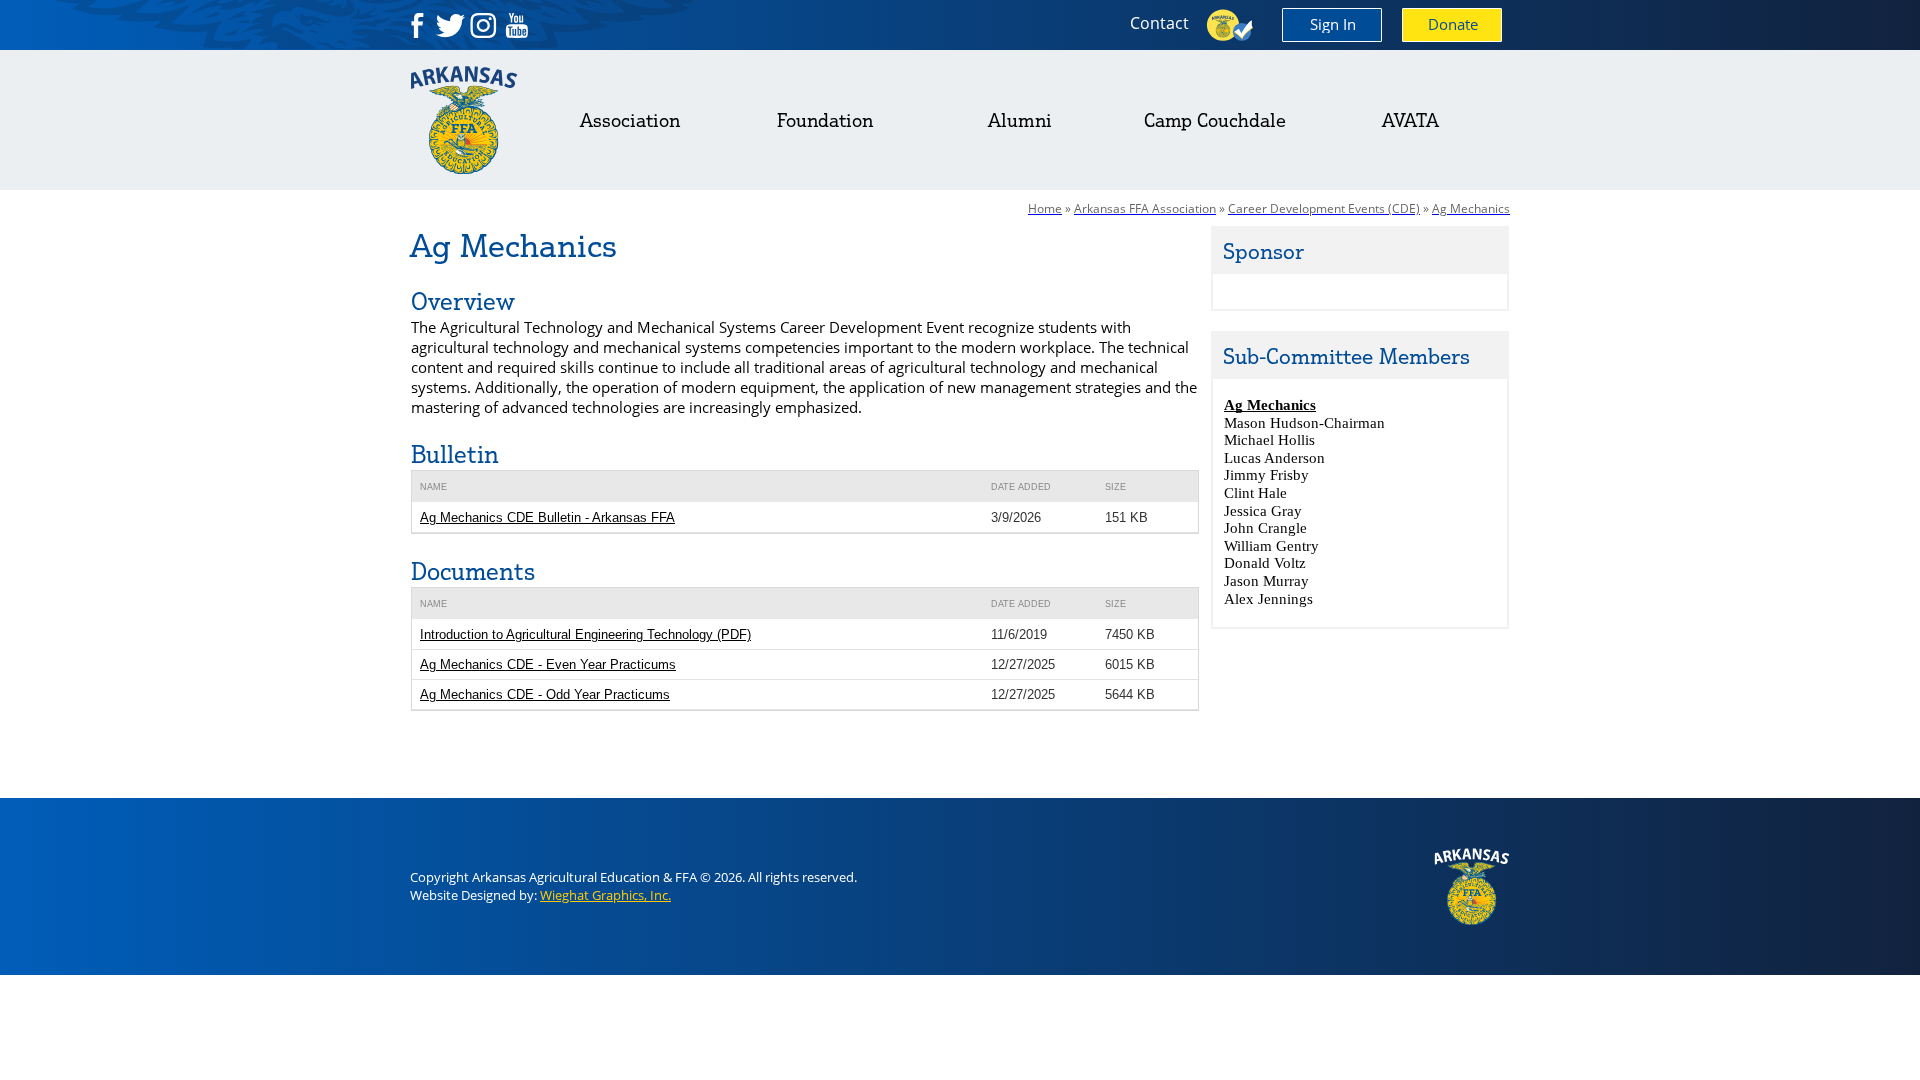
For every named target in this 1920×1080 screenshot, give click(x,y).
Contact (1159, 23)
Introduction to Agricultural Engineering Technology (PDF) (585, 634)
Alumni (1020, 120)
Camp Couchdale (1215, 120)
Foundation (825, 120)
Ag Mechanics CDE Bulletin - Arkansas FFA (547, 517)
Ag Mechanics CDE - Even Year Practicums (548, 664)
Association (630, 120)
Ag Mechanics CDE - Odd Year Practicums (545, 694)
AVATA (1410, 120)
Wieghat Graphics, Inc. (605, 895)
